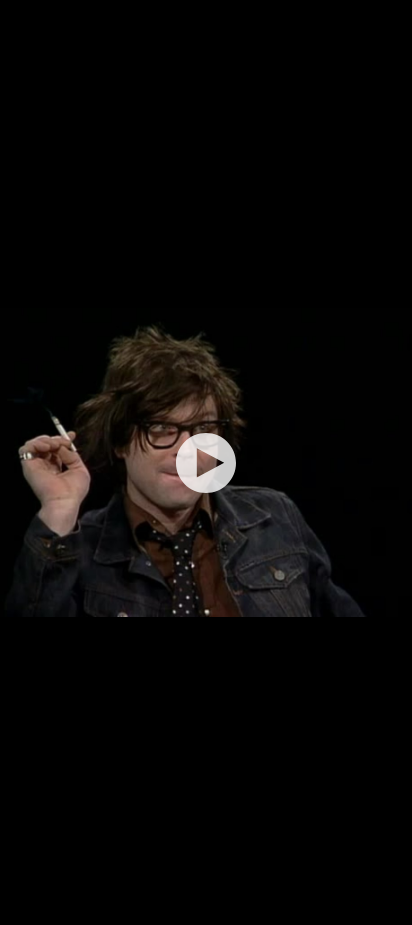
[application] (206, 462)
